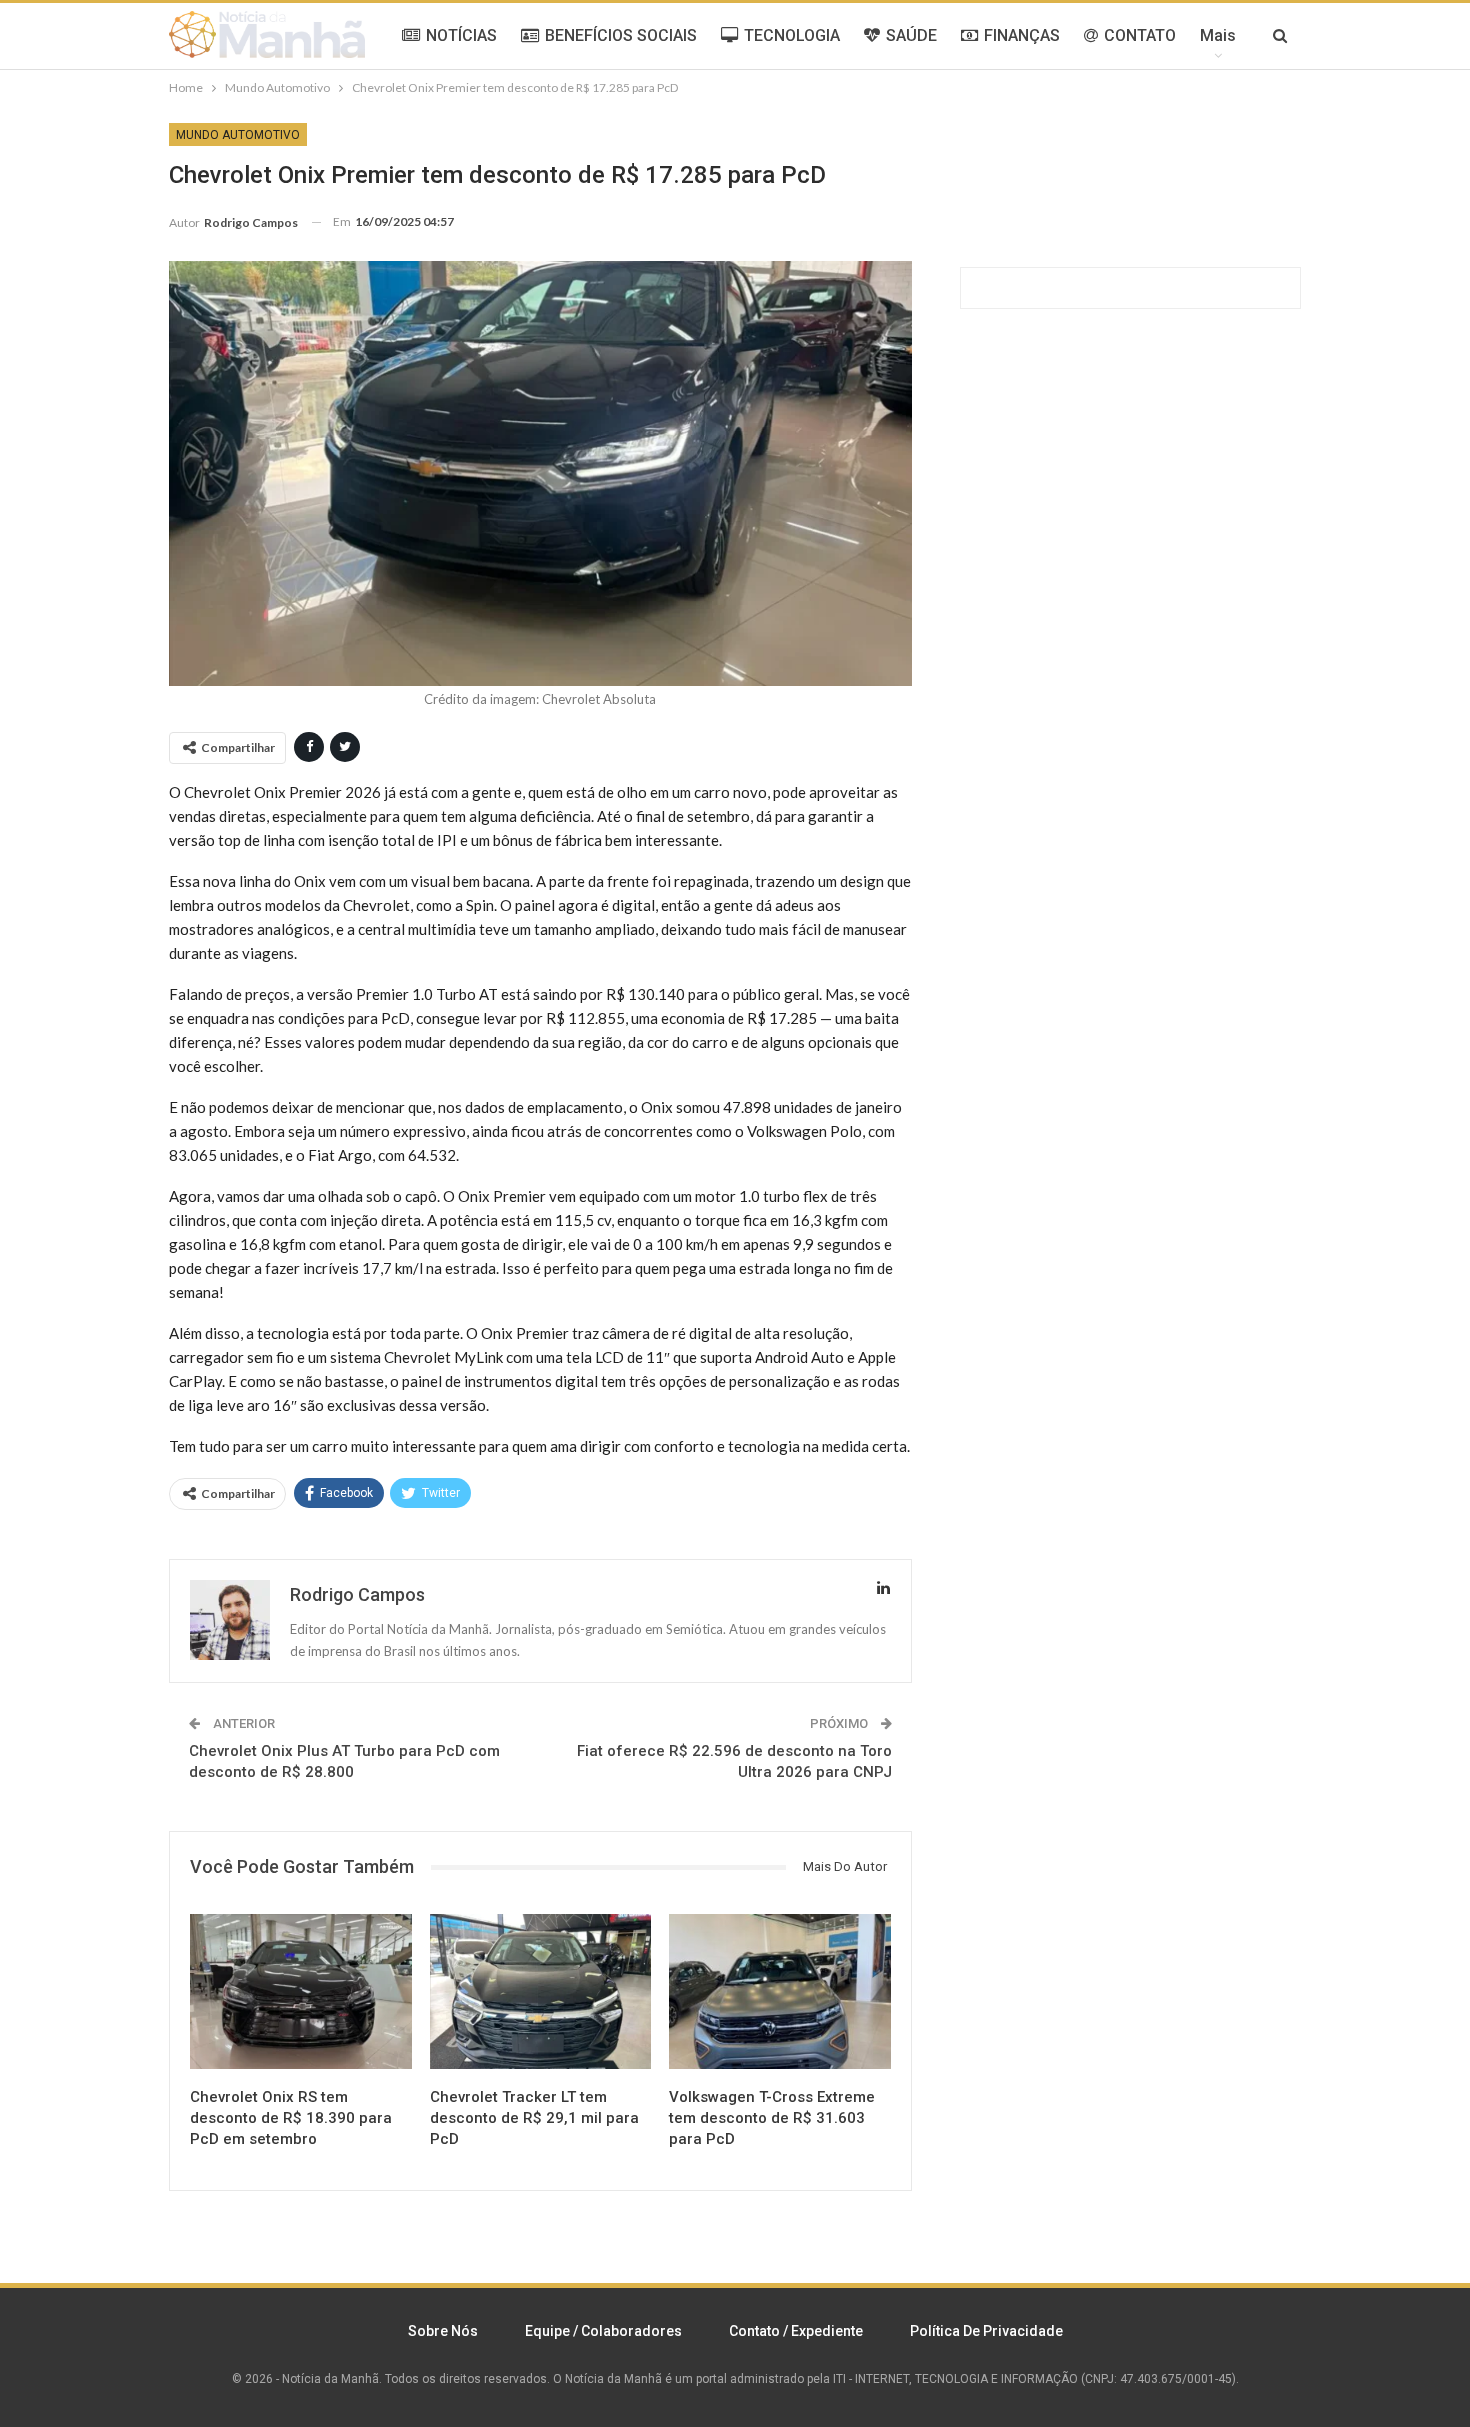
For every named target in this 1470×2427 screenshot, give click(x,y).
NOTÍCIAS (461, 35)
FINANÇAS (1022, 35)
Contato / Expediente (796, 2331)
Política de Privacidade (986, 2331)
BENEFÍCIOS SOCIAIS (621, 35)
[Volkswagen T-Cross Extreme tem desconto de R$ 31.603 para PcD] (780, 1991)
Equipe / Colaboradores (603, 2331)
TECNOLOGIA (792, 35)
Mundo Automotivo (238, 135)
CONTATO (1140, 35)
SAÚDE (911, 35)
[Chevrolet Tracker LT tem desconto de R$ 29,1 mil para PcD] (541, 1991)
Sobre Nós (443, 2331)
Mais (1218, 35)
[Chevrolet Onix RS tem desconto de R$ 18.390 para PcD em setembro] (301, 1991)
